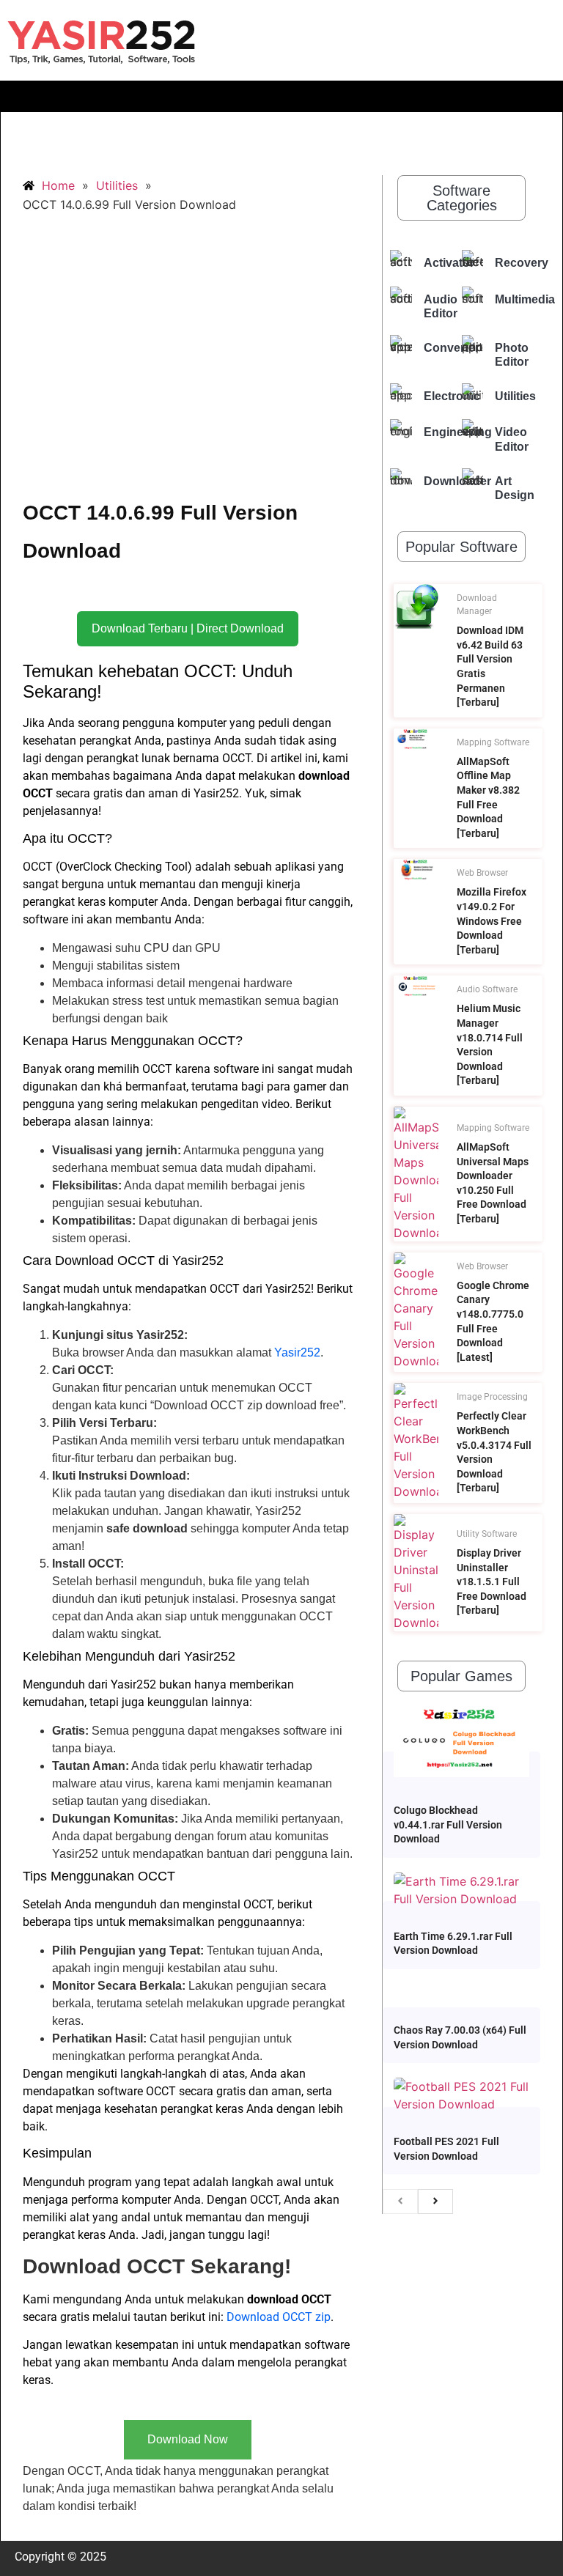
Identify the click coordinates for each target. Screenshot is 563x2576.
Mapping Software (493, 742)
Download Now (188, 2439)
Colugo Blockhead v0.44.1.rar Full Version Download (448, 1824)
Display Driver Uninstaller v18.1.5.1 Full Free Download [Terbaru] (492, 1582)
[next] (435, 2202)
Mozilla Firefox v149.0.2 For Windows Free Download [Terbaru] (492, 920)
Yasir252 (297, 1352)
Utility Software (487, 1534)
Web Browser (482, 873)
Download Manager (477, 605)
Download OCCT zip (279, 2317)
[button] (281, 96)
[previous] (400, 2202)
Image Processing (492, 1397)
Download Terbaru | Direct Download (188, 628)
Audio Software (487, 989)
